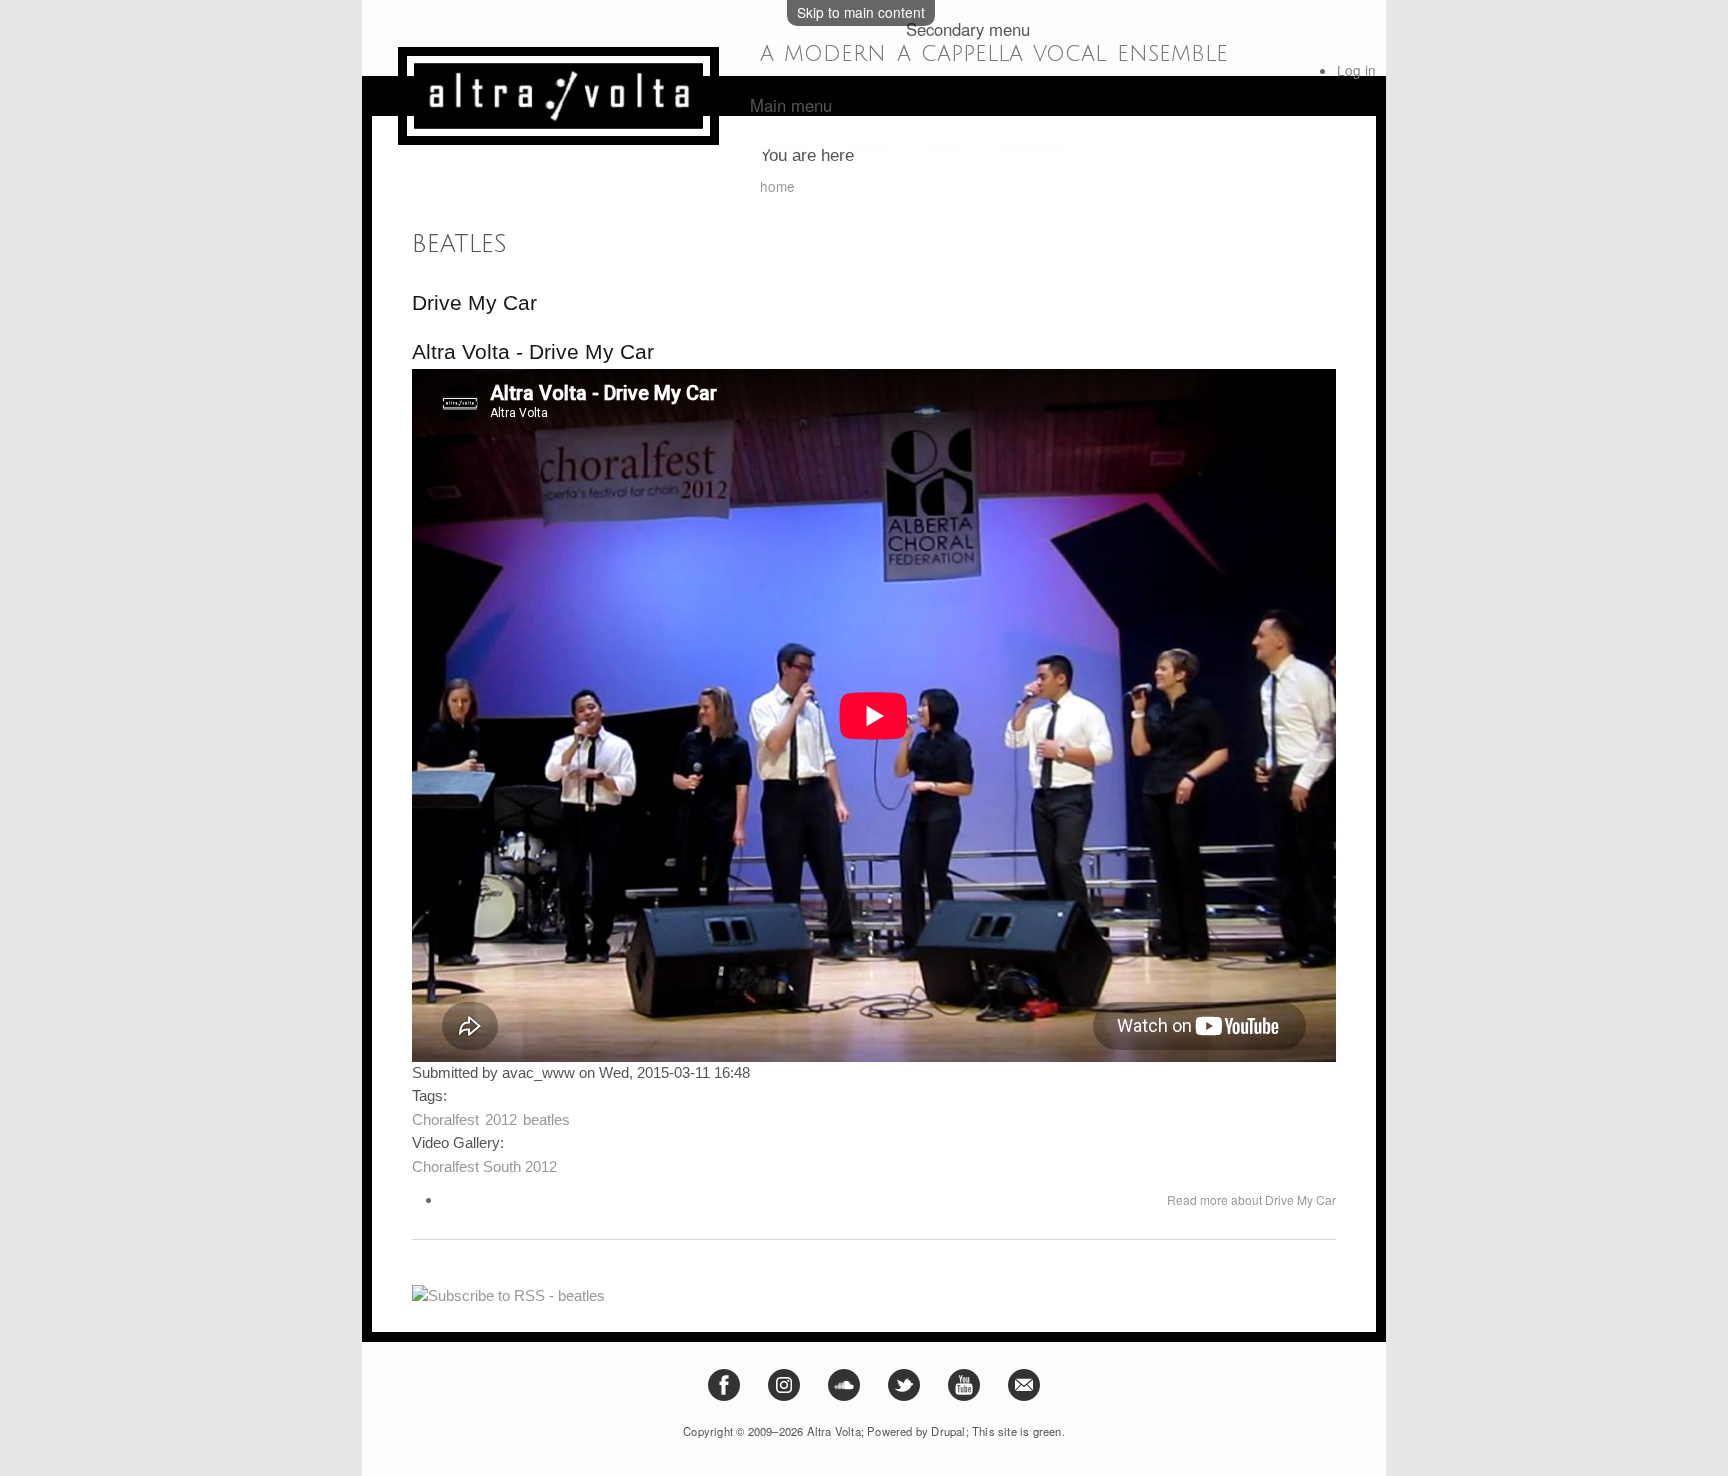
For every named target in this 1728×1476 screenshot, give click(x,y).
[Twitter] (904, 1396)
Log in (1356, 70)
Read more (1251, 1199)
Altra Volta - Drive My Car (533, 351)
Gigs (946, 146)
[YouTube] (964, 1396)
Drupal (948, 1431)
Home (777, 186)
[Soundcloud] (844, 1396)
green (1047, 1431)
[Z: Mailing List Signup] (1024, 1396)
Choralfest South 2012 (484, 1167)
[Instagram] (784, 1396)
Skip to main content (861, 12)
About (782, 146)
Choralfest (445, 1120)
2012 (501, 1120)
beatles (546, 1120)
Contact (1031, 146)
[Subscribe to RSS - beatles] (508, 1288)
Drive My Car (474, 302)
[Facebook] (724, 1396)
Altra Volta (834, 1431)
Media (867, 146)
